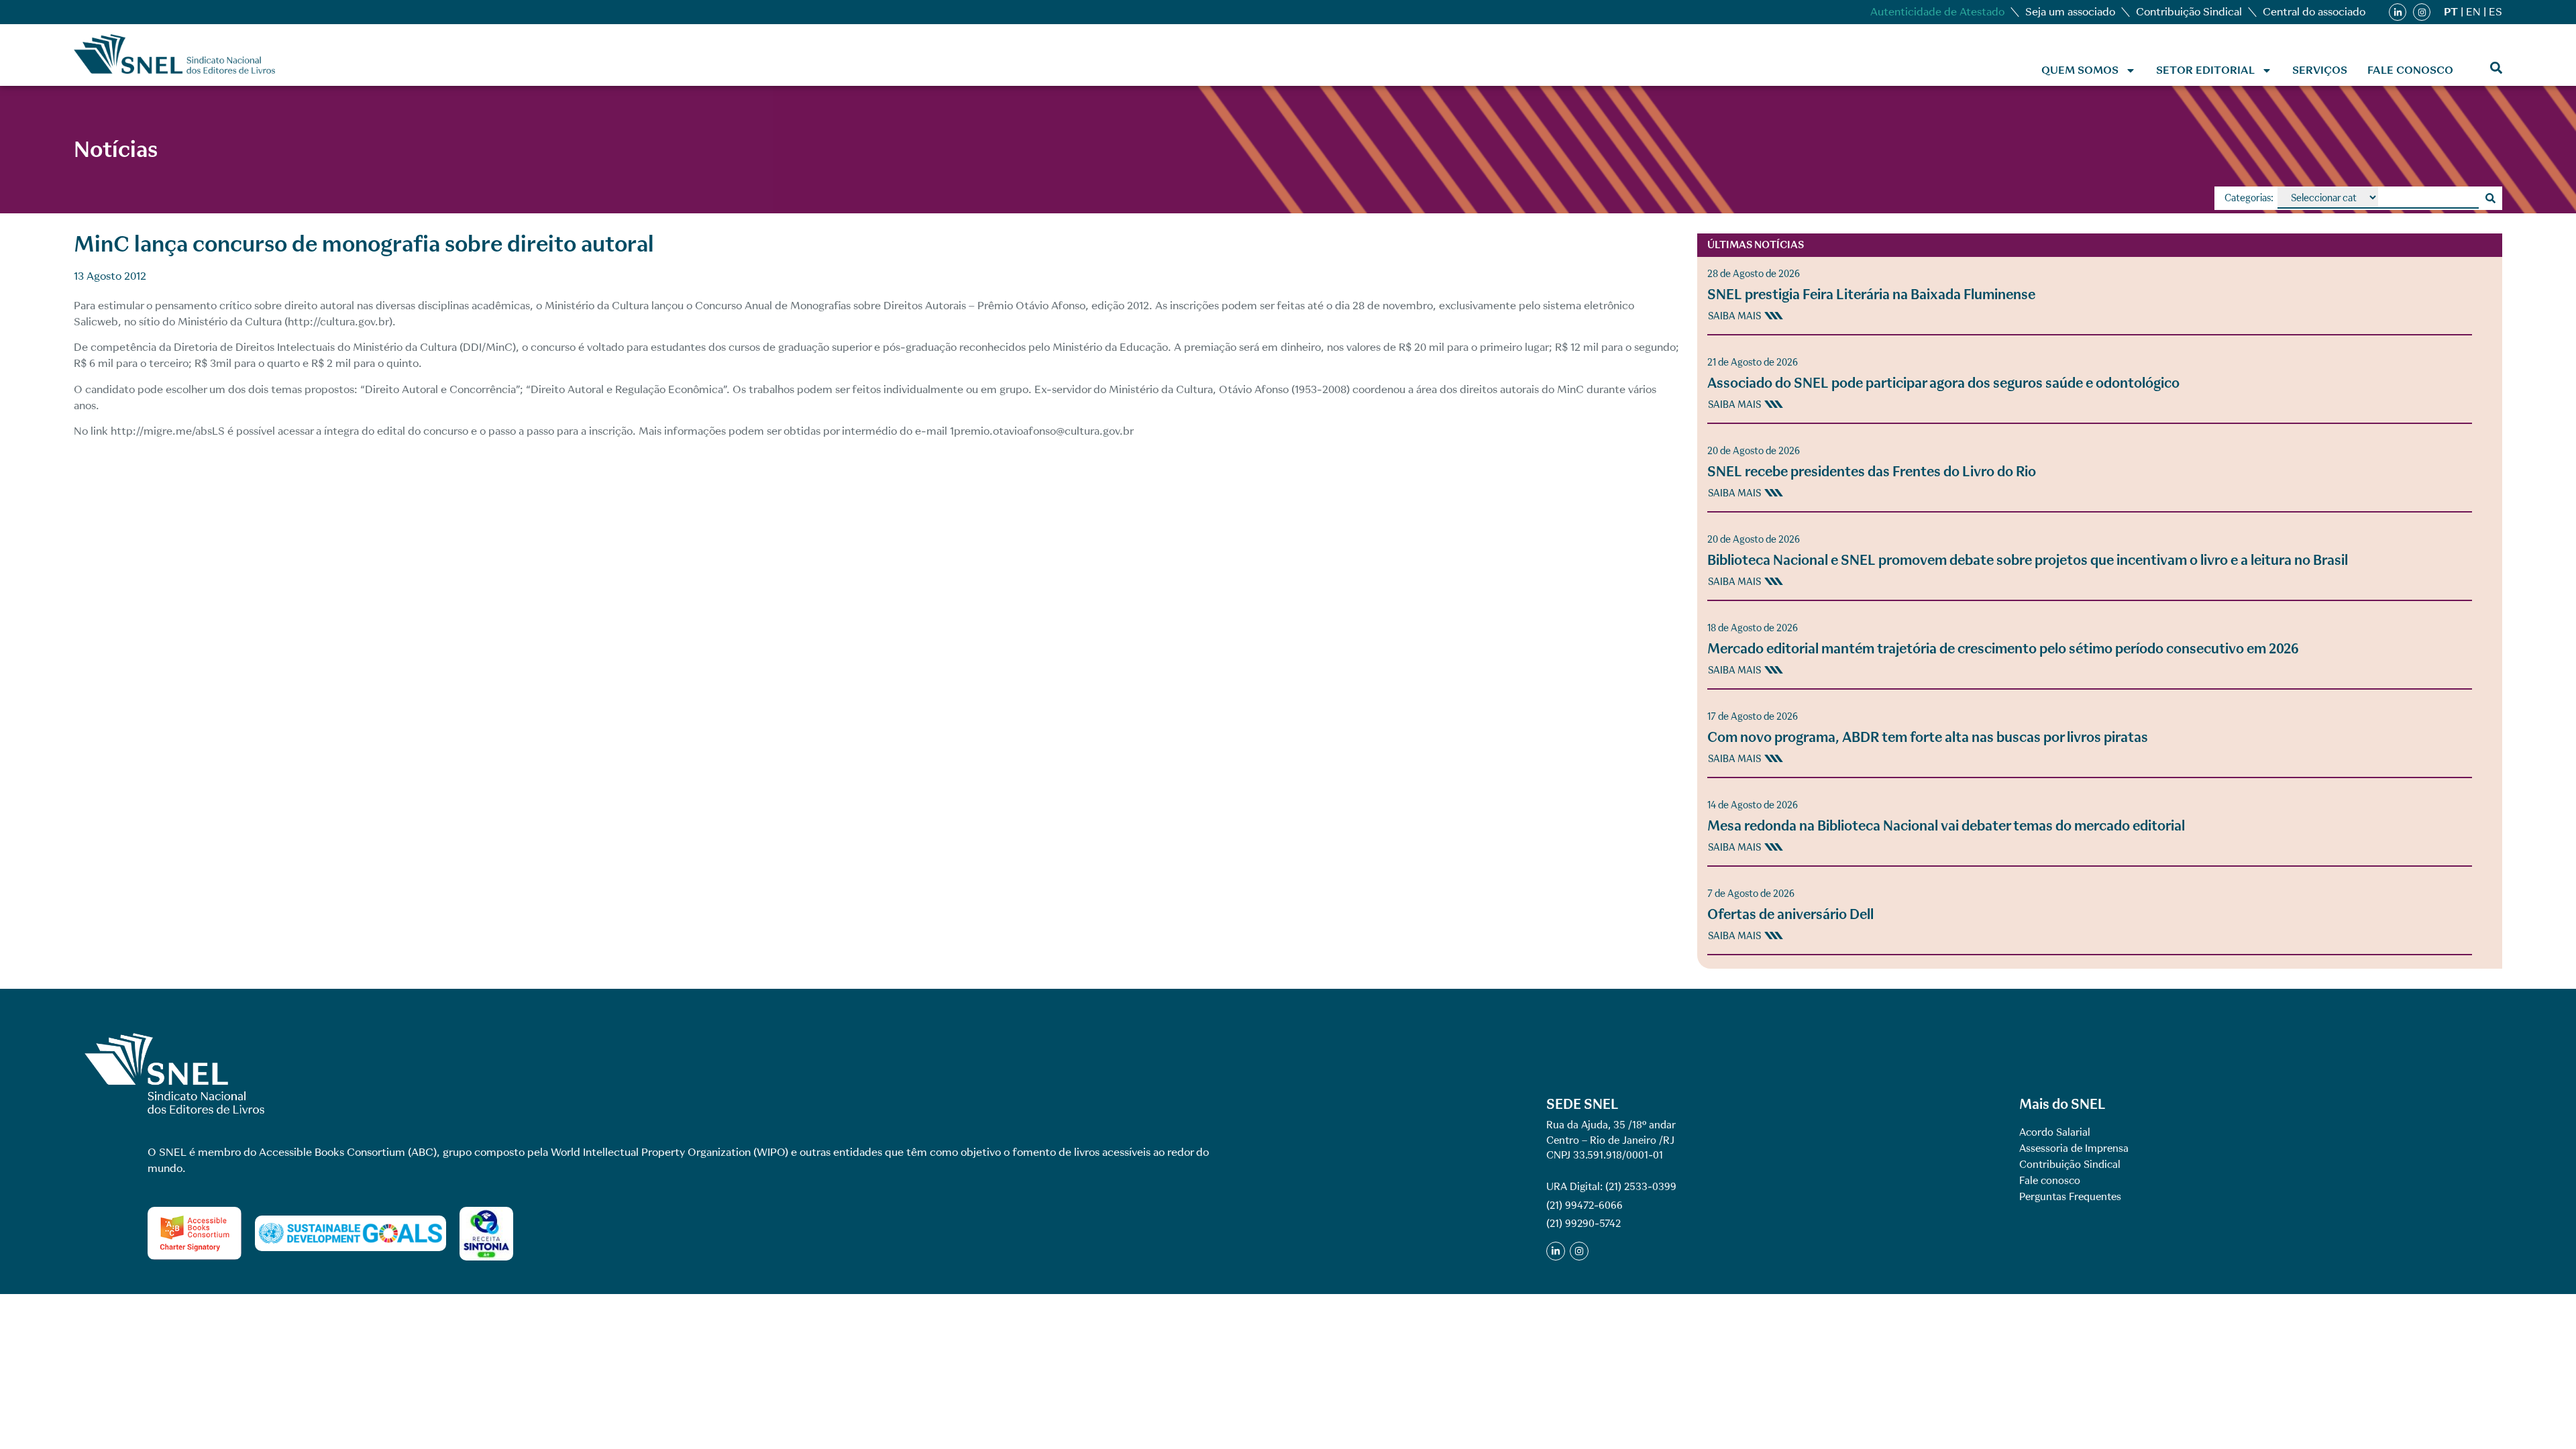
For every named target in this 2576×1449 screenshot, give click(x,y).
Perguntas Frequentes (2070, 1197)
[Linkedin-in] (2398, 12)
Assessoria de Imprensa (2074, 1148)
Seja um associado (2070, 12)
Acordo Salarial (2055, 1132)
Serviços (2320, 70)
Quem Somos (2080, 70)
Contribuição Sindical (2189, 12)
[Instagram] (2422, 12)
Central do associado (2314, 12)
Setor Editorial (2205, 70)
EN (2473, 12)
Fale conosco (2410, 70)
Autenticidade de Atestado (1937, 12)
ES (2495, 12)
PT (2451, 12)
